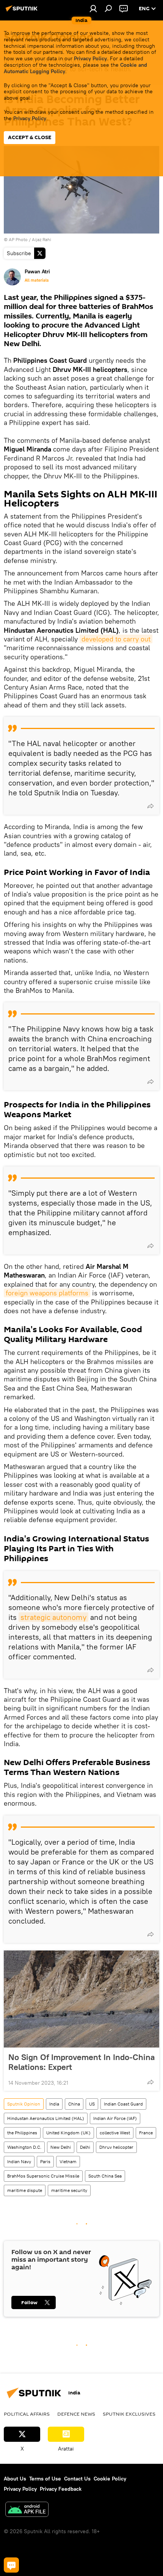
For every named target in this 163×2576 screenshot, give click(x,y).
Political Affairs (27, 2414)
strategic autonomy (53, 1617)
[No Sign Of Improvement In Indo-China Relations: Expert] (81, 1999)
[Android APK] (27, 2510)
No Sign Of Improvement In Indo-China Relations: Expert (81, 2062)
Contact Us (77, 2479)
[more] (150, 806)
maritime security (69, 2190)
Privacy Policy (90, 58)
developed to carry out (116, 639)
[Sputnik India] (23, 11)
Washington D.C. (24, 2147)
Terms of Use (45, 2479)
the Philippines (22, 2133)
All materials (37, 280)
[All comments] (11, 2565)
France (146, 2133)
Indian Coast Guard (123, 2104)
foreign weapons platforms (47, 1293)
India (54, 2104)
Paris (45, 2161)
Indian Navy (19, 2161)
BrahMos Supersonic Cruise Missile (43, 2176)
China (74, 2104)
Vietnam (68, 2161)
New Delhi (61, 2147)
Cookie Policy (110, 2479)
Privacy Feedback (61, 2489)
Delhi (85, 2147)
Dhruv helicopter (116, 2147)
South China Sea (105, 2176)
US (92, 2104)
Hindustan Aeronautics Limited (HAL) (46, 2118)
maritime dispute (25, 2190)
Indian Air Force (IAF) (115, 2118)
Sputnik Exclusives (129, 2414)
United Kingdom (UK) (68, 2133)
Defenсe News (76, 2414)
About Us (15, 2479)
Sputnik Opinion (24, 2104)
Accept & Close (30, 137)
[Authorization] (93, 8)
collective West (115, 2133)
